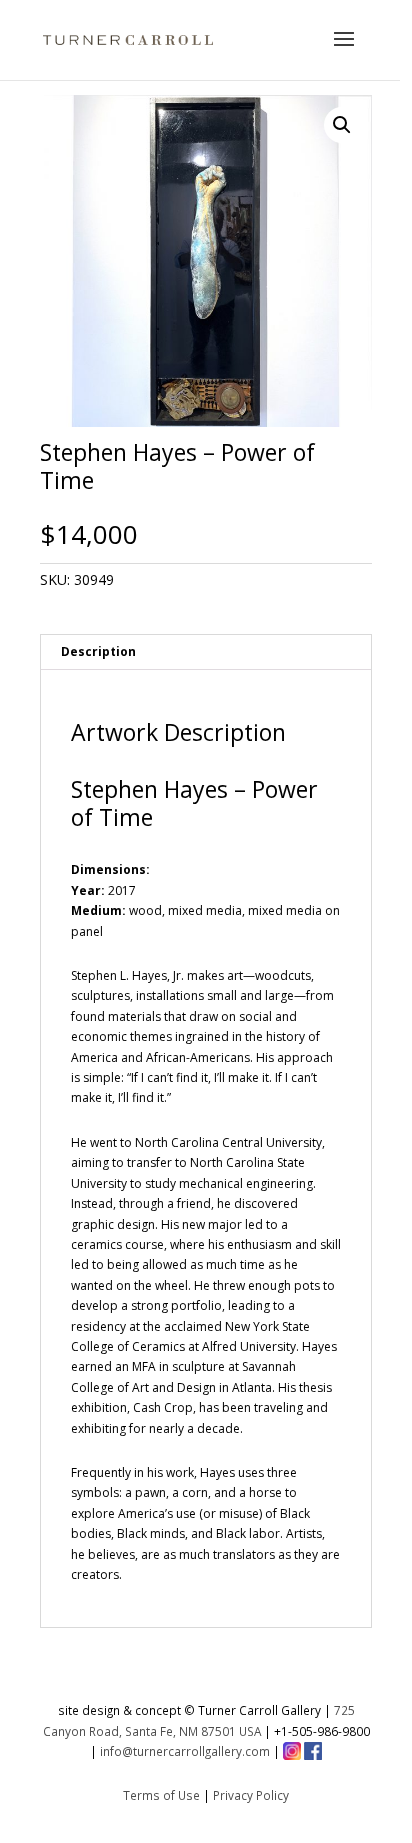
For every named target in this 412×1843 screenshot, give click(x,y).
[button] (342, 125)
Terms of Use (161, 1795)
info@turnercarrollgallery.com (185, 1751)
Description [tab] (98, 651)
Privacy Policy (251, 1795)
